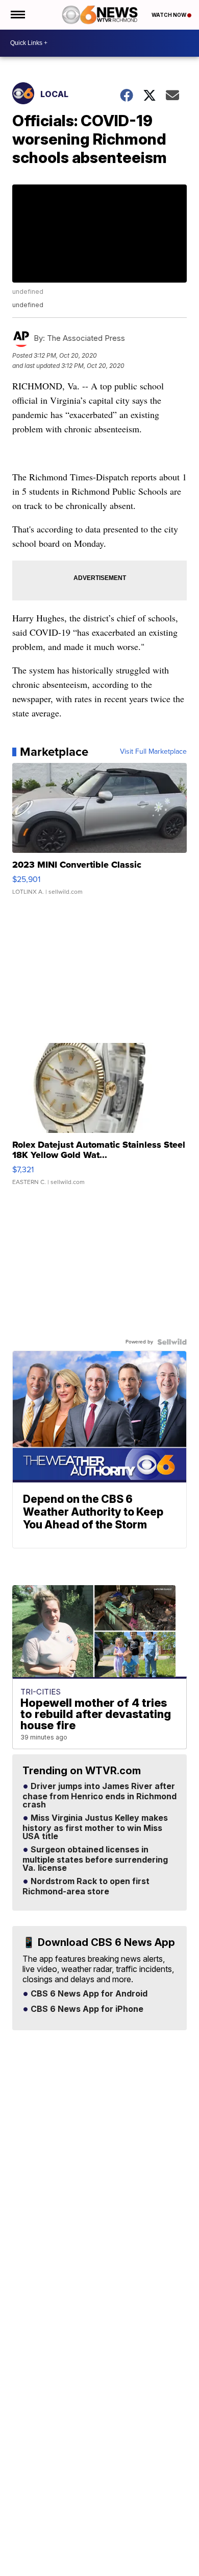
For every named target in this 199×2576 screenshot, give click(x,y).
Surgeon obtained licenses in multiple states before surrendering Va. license (95, 1859)
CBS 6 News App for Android (88, 1994)
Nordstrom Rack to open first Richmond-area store (86, 1887)
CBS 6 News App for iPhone (86, 2009)
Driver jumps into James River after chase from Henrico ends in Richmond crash (99, 1796)
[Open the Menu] (17, 15)
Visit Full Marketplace (153, 752)
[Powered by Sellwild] (172, 1342)
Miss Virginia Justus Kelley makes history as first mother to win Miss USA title (95, 1827)
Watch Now (169, 15)
